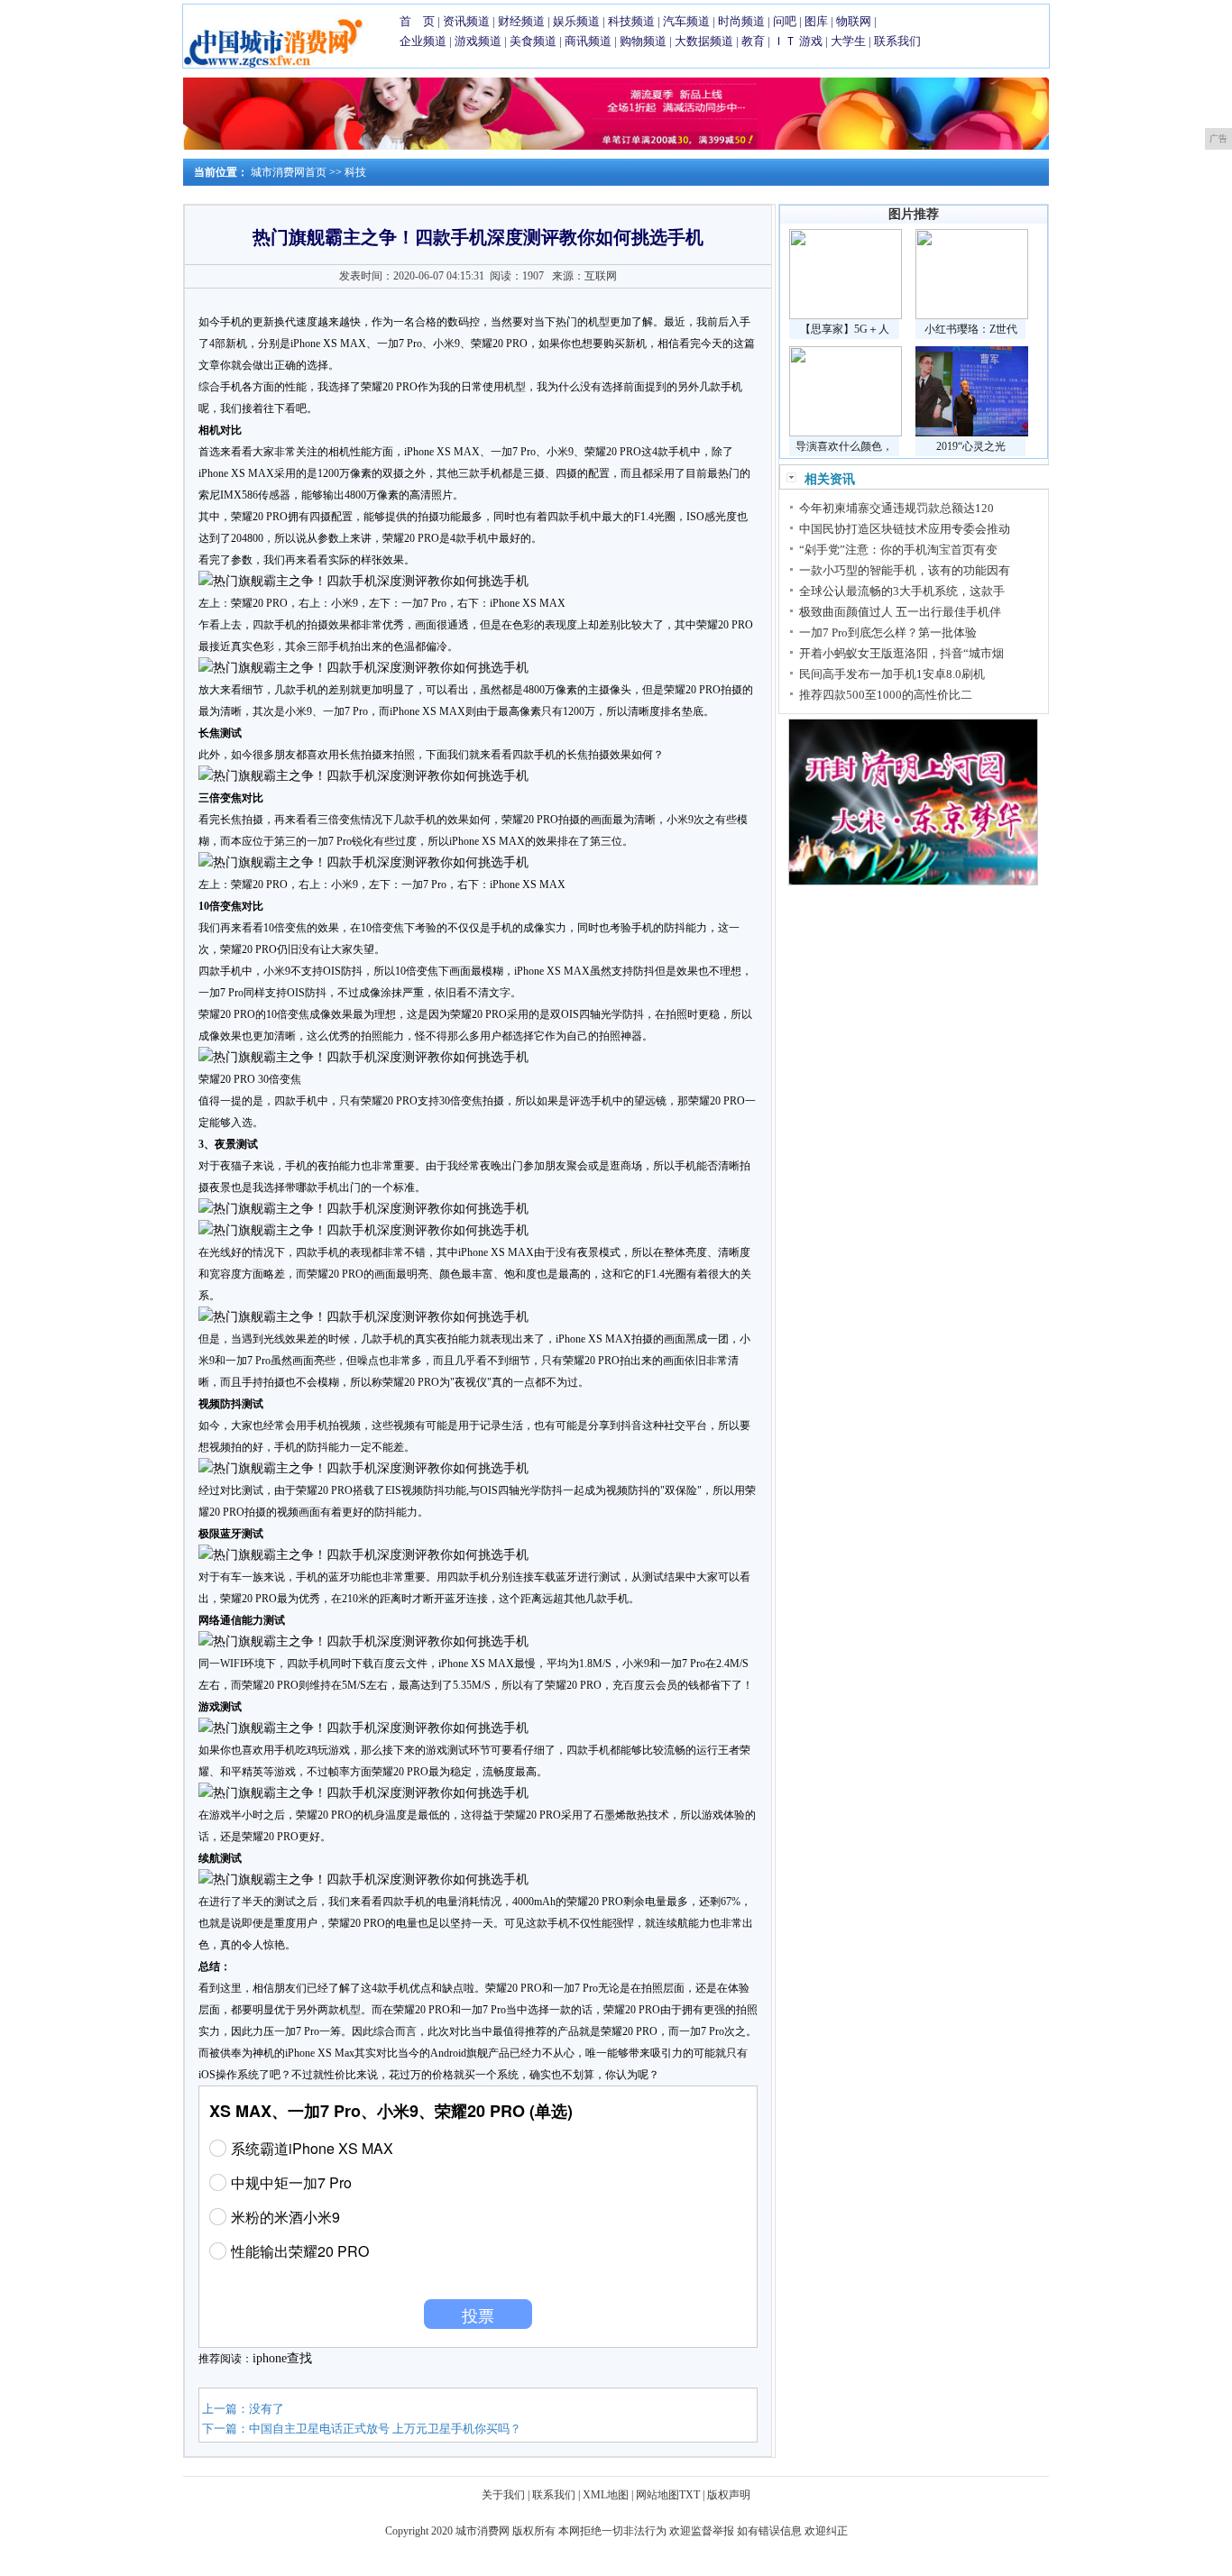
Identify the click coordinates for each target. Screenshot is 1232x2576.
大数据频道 (704, 41)
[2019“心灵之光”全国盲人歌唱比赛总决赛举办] (972, 433)
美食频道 (533, 41)
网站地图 (657, 2495)
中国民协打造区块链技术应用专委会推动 (905, 529)
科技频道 (631, 21)
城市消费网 (483, 2531)
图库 (816, 21)
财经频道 (521, 21)
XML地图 (606, 2495)
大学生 (848, 41)
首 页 (417, 21)
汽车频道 (686, 21)
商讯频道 (588, 41)
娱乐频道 (576, 21)
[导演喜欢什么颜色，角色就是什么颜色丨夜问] (846, 433)
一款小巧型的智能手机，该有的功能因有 (905, 570)
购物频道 (643, 41)
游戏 (811, 41)
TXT (690, 2495)
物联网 (854, 21)
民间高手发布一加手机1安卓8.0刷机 (892, 674)
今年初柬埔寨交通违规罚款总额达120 (896, 508)
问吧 (785, 21)
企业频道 (423, 41)
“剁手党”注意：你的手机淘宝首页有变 (898, 550)
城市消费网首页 (289, 172)
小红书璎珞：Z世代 (971, 329)
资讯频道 (466, 21)
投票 (478, 2315)
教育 (753, 41)
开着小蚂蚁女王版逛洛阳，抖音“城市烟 (901, 653)
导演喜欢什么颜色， (844, 446)
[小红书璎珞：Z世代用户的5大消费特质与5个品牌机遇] (972, 316)
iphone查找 (282, 2358)
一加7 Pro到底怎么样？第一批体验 (888, 633)
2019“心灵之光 (971, 446)
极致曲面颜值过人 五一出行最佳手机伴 (900, 612)
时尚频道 (741, 21)
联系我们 (897, 41)
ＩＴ (785, 41)
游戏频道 (478, 41)
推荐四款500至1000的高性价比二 (886, 695)
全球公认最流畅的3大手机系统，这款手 (902, 591)
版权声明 (729, 2495)
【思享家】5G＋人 (845, 329)
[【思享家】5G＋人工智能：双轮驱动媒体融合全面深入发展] (846, 316)
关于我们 (503, 2495)
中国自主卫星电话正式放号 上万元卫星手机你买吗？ (385, 2429)
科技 (355, 172)
